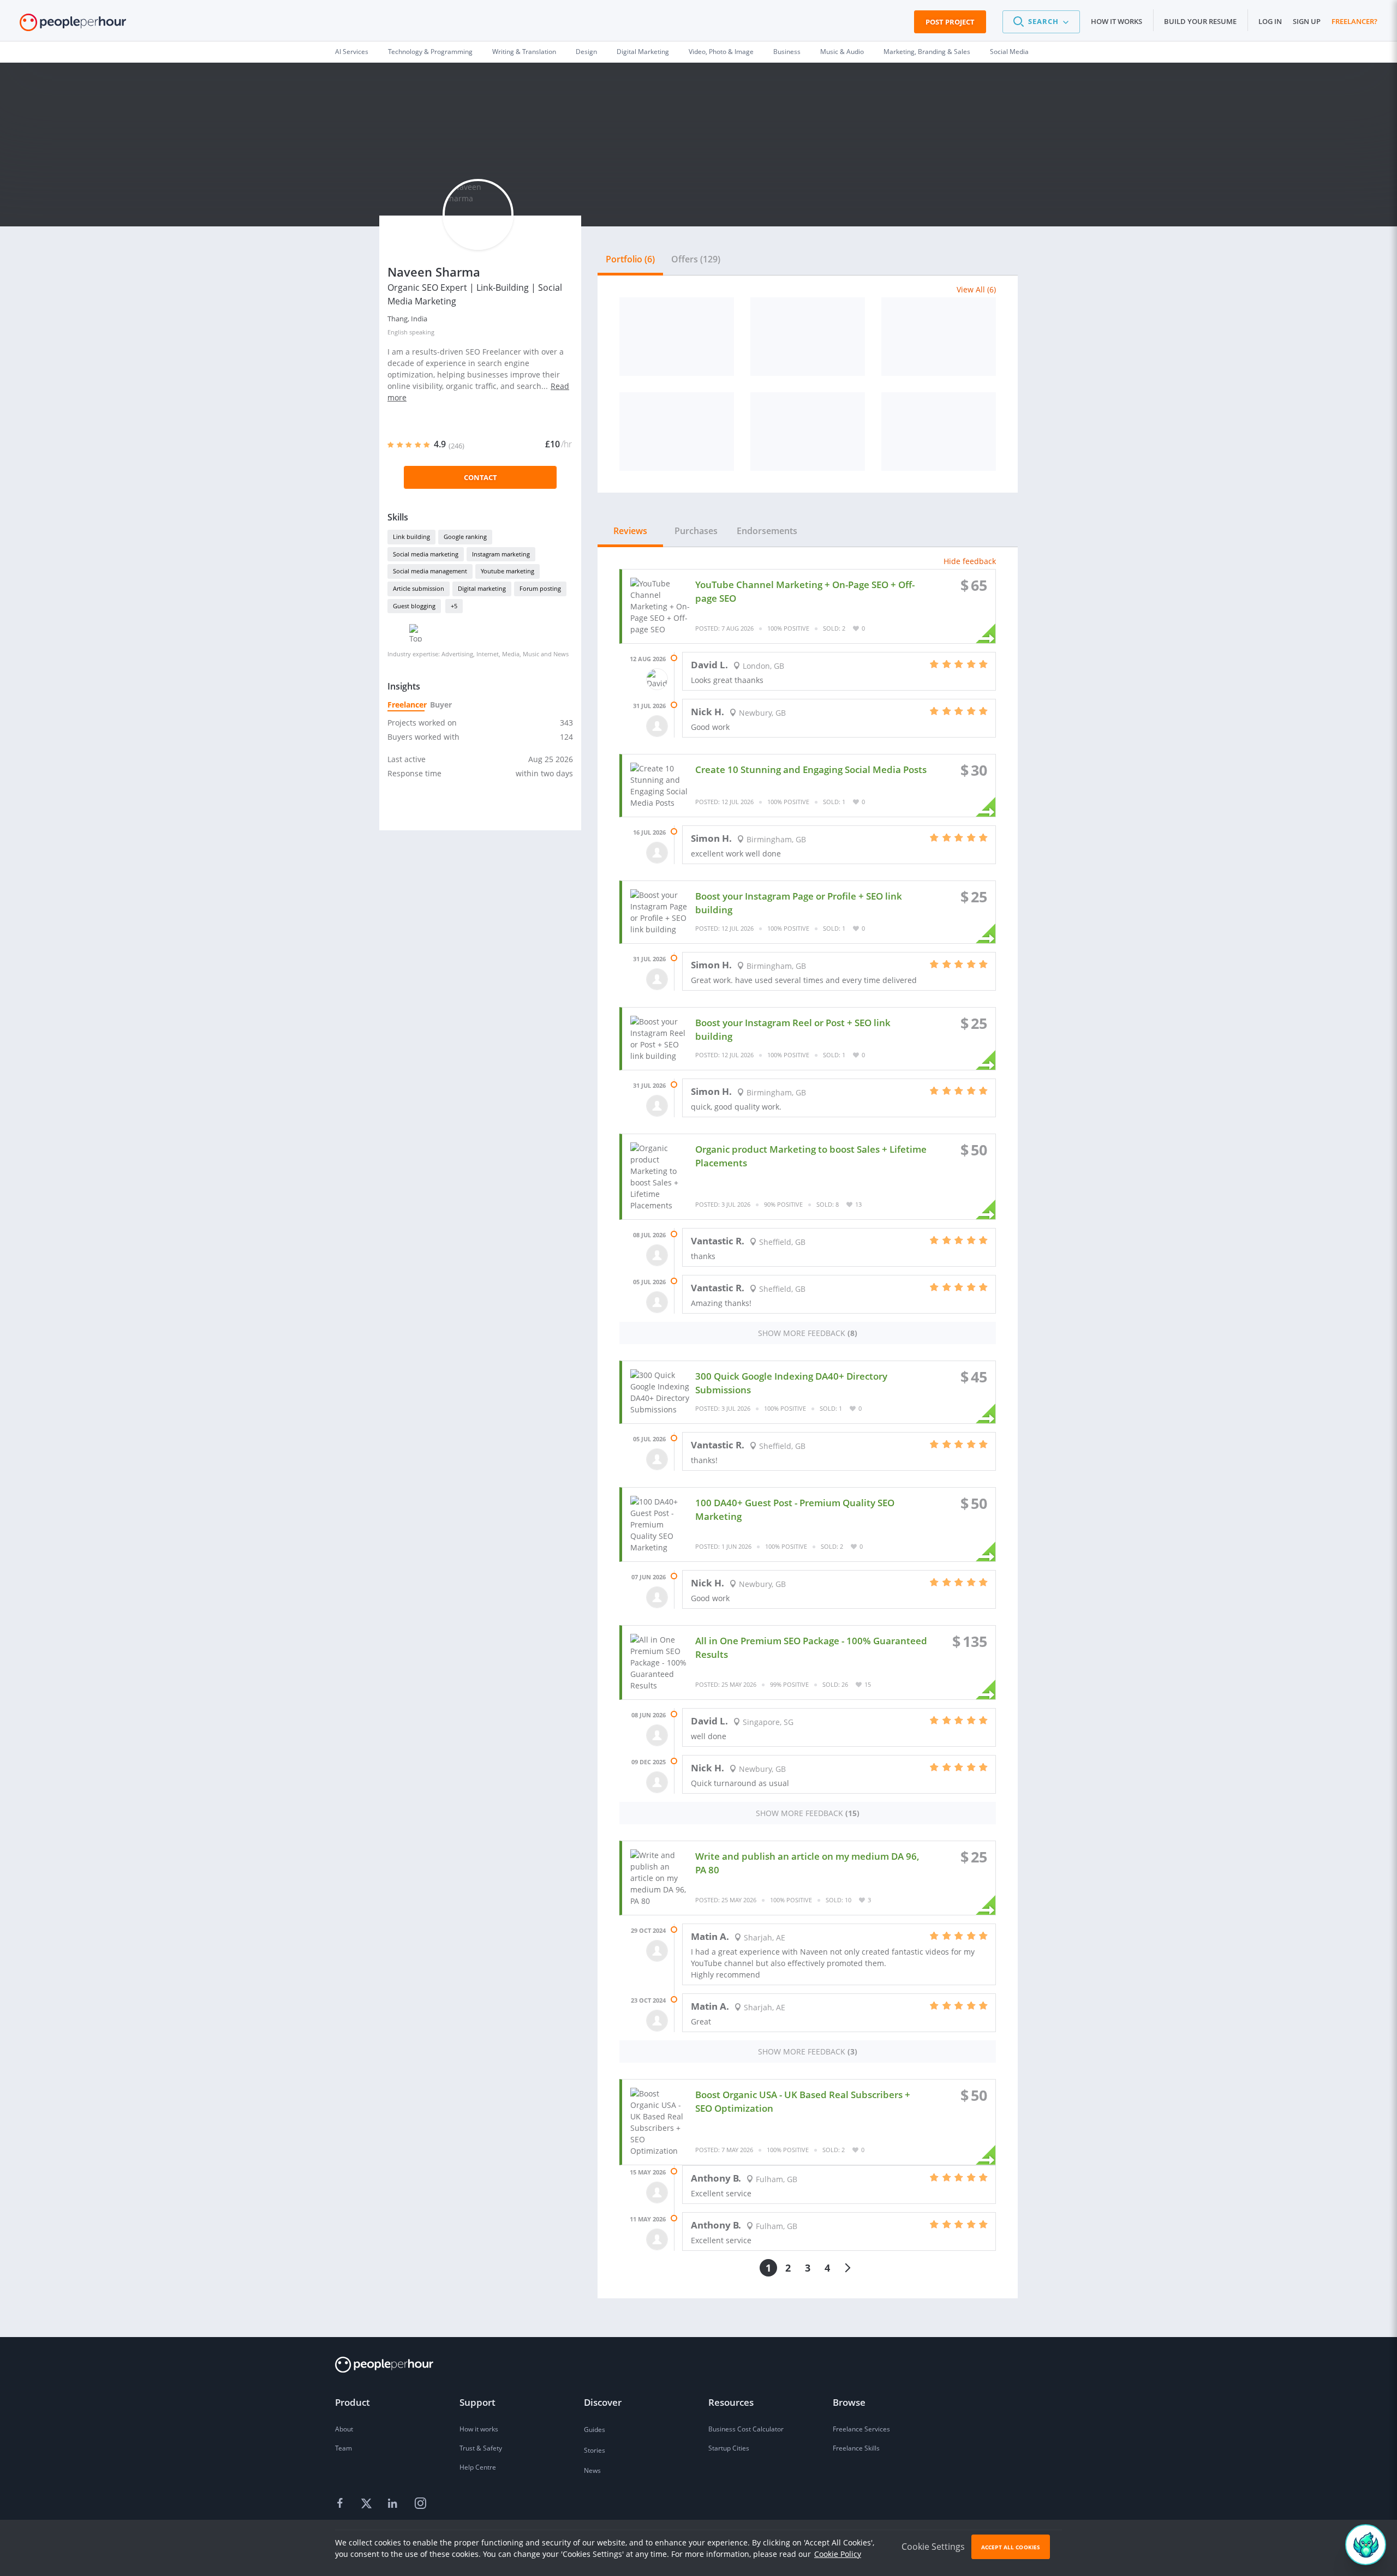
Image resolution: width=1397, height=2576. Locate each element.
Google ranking (465, 537)
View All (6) (976, 289)
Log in (1270, 21)
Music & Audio (842, 52)
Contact (480, 477)
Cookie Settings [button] (933, 2547)
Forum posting (540, 588)
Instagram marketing (501, 554)
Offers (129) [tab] (696, 259)
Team (344, 2448)
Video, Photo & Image (721, 52)
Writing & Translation (524, 52)
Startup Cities (729, 2448)
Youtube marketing (508, 571)
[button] (1041, 22)
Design (586, 52)
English (398, 332)
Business (787, 52)
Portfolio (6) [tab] (630, 259)
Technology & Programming (430, 52)
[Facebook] (342, 2503)
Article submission (419, 588)
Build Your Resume (1200, 21)
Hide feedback (970, 561)
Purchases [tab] (696, 531)
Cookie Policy (838, 2554)
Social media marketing (426, 554)
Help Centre (478, 2467)
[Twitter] (368, 2503)
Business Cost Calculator (746, 2429)
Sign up (1307, 21)
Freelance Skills (856, 2448)
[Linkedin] (394, 2503)
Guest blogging (414, 606)
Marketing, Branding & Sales (927, 52)
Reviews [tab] (630, 531)
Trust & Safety (481, 2448)
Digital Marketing (643, 52)
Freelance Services (861, 2429)
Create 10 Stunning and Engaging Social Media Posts (811, 769)
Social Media (1009, 52)
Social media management (430, 571)
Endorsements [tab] (767, 531)
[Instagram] (420, 2503)
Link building (411, 537)
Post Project (950, 22)
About (344, 2429)
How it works (1117, 21)
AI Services (352, 52)
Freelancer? (1354, 21)
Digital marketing (482, 588)
